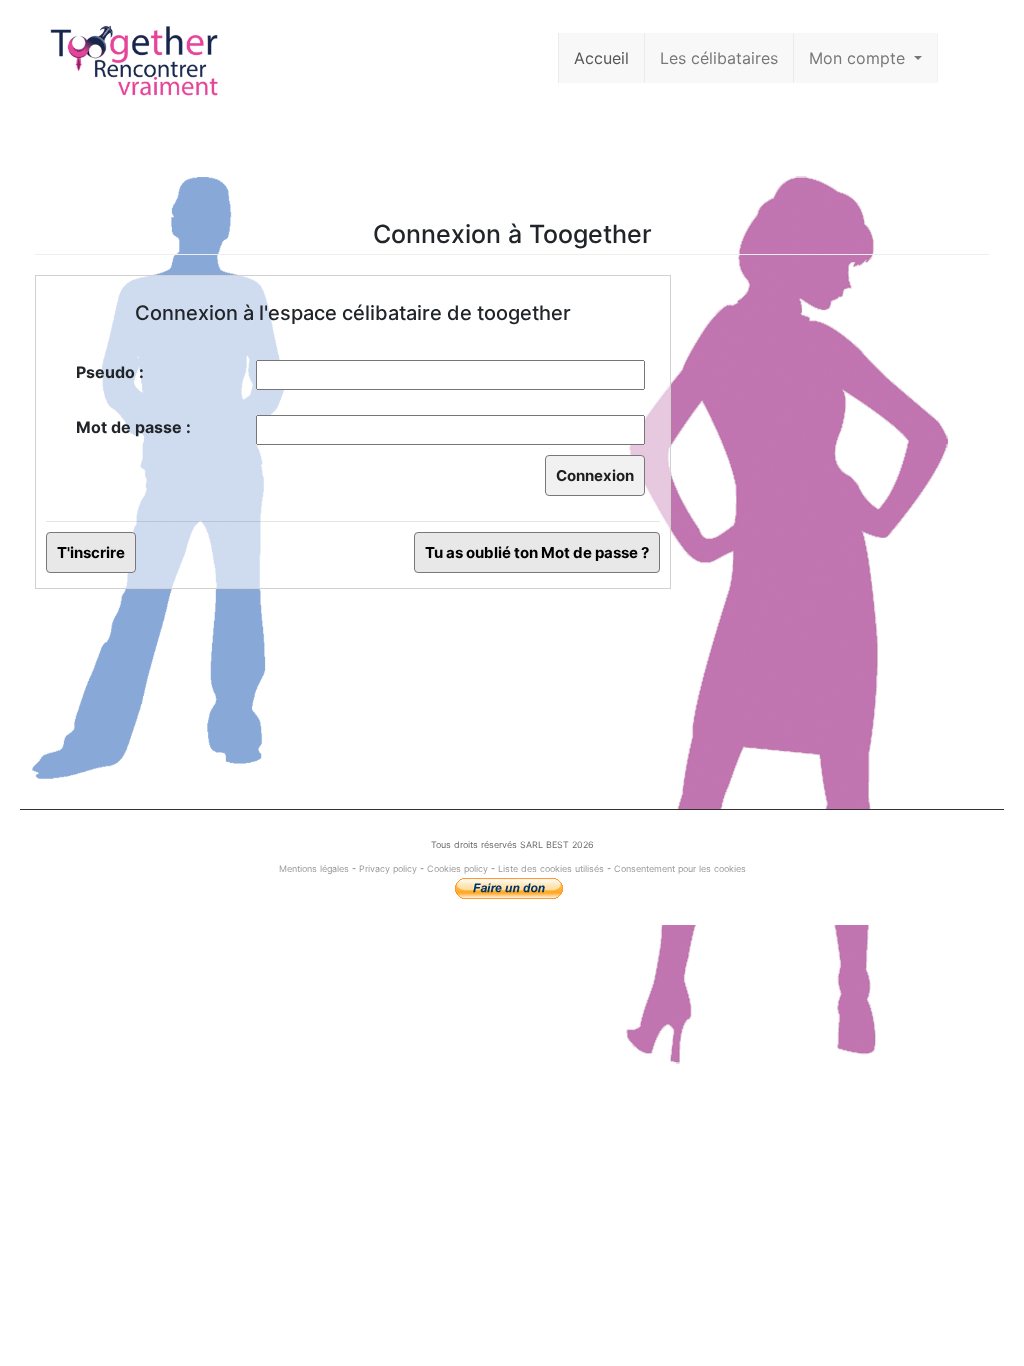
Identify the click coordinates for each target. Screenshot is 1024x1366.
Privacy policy (388, 868)
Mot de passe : (133, 427)
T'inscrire (91, 552)
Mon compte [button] (859, 58)
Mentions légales (315, 868)
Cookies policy (457, 868)
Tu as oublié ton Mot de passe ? (537, 552)
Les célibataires (719, 58)
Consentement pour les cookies (680, 868)
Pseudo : (110, 372)
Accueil (601, 58)
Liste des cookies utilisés (551, 868)
